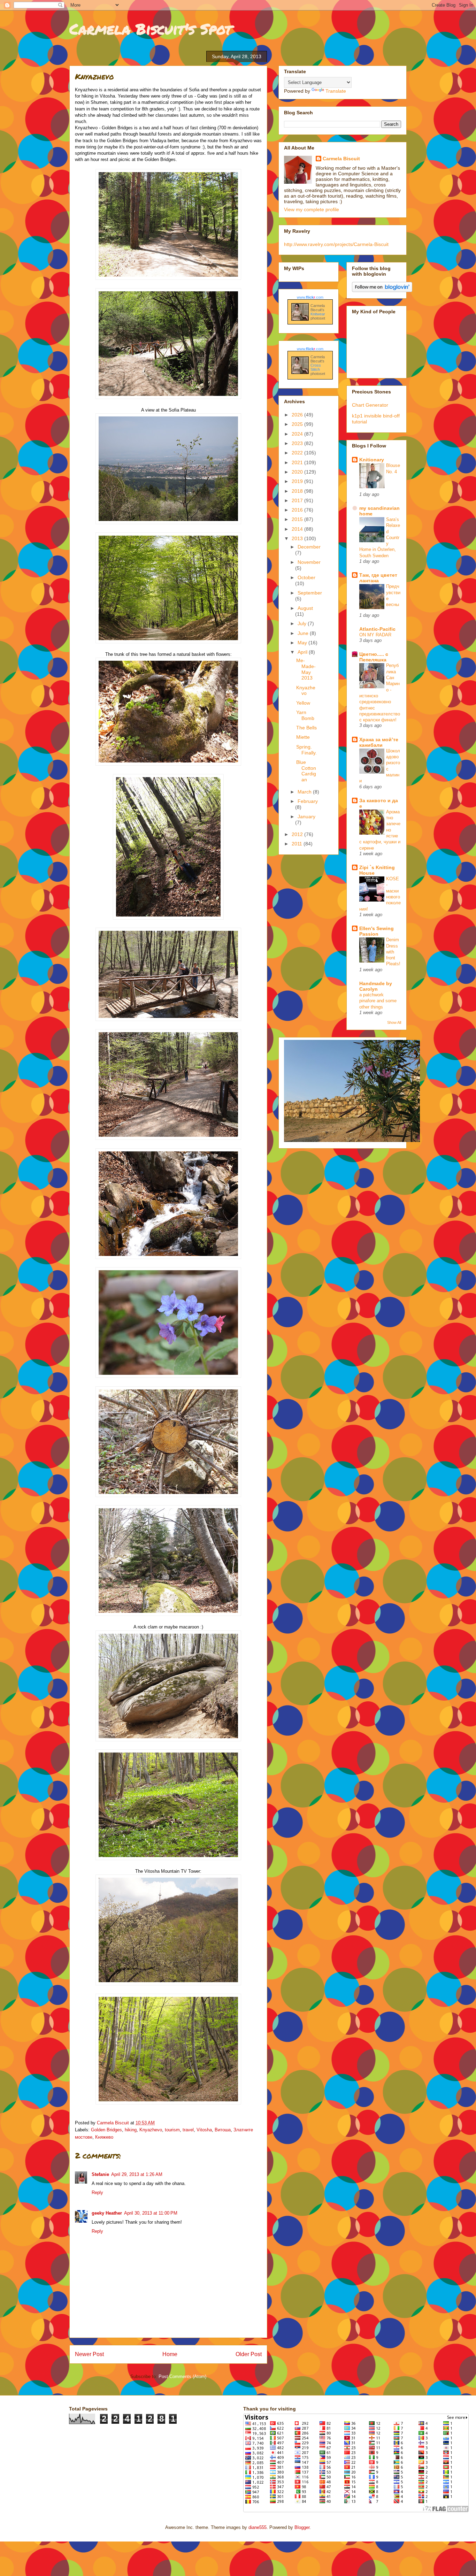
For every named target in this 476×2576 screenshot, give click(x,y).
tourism (172, 2130)
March (305, 792)
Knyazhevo (151, 2130)
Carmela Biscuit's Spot (151, 29)
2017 (298, 500)
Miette (303, 737)
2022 (298, 453)
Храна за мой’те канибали (379, 742)
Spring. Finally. (306, 750)
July (303, 623)
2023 (298, 443)
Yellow (303, 703)
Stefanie (100, 2174)
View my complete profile (312, 209)
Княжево (104, 2137)
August (305, 608)
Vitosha (204, 2130)
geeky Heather (107, 2213)
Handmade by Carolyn (376, 986)
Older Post (249, 2354)
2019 (298, 481)
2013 (298, 538)
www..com (310, 297)
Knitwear (318, 314)
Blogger (302, 2527)
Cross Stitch (316, 367)
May (303, 643)
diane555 (258, 2527)
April (303, 652)
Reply (97, 2192)
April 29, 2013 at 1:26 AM (137, 2174)
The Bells (306, 728)
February (308, 801)
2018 (298, 491)
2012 (298, 834)
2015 (298, 519)
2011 (298, 844)
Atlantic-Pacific (377, 629)
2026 (298, 415)
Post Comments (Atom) (182, 2376)
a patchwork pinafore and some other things (378, 1001)
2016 (298, 510)
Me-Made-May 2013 (306, 669)
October (306, 577)
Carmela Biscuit (341, 159)
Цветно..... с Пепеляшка (374, 657)
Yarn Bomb (305, 715)
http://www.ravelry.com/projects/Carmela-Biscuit (336, 244)
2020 (298, 472)
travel (188, 2130)
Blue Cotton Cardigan (306, 771)
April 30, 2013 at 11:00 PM (151, 2213)
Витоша (223, 2130)
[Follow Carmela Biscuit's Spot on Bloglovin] (382, 290)
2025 (298, 424)
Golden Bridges (106, 2130)
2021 (298, 462)
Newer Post (89, 2354)
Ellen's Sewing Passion (377, 931)
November (309, 562)
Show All (394, 1022)
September (310, 593)
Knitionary (372, 460)
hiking (131, 2130)
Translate (336, 91)
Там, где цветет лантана (378, 578)
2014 (298, 529)
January (306, 816)
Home (170, 2354)
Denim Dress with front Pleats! (393, 952)
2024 (298, 434)
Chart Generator (370, 405)
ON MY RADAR (375, 635)
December (309, 547)
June (304, 633)
